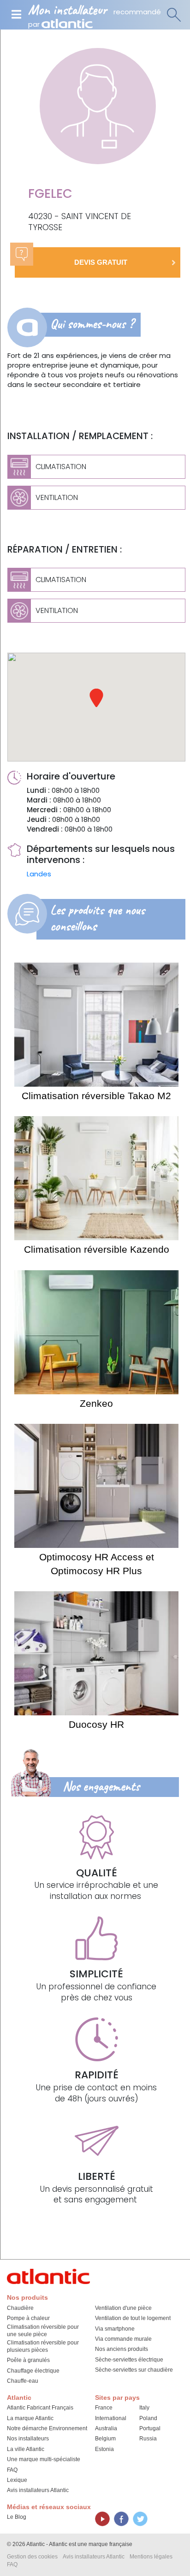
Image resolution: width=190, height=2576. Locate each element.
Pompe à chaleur (28, 2318)
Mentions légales (151, 2557)
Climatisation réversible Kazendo (97, 1249)
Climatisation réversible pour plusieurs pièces (43, 2346)
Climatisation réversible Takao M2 (96, 1096)
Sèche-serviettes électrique (129, 2360)
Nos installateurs (28, 2439)
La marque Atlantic (30, 2418)
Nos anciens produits (122, 2349)
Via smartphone (115, 2329)
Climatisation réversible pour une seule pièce (43, 2331)
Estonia (104, 2449)
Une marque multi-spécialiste (44, 2459)
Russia (148, 2439)
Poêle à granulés (28, 2360)
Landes (39, 874)
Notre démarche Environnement (47, 2428)
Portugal (150, 2428)
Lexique (17, 2480)
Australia (106, 2428)
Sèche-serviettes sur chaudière (134, 2370)
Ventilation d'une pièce (123, 2308)
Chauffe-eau (23, 2381)
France (104, 2408)
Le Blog (17, 2517)
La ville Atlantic (26, 2449)
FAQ (12, 2470)
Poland (148, 2418)
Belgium (105, 2439)
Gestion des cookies (32, 2557)
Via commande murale (123, 2339)
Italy (144, 2408)
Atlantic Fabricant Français (40, 2408)
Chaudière (20, 2308)
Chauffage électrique (33, 2371)
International (111, 2418)
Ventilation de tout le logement (133, 2318)
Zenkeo (96, 1403)
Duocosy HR (96, 1724)
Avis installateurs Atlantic (38, 2490)
